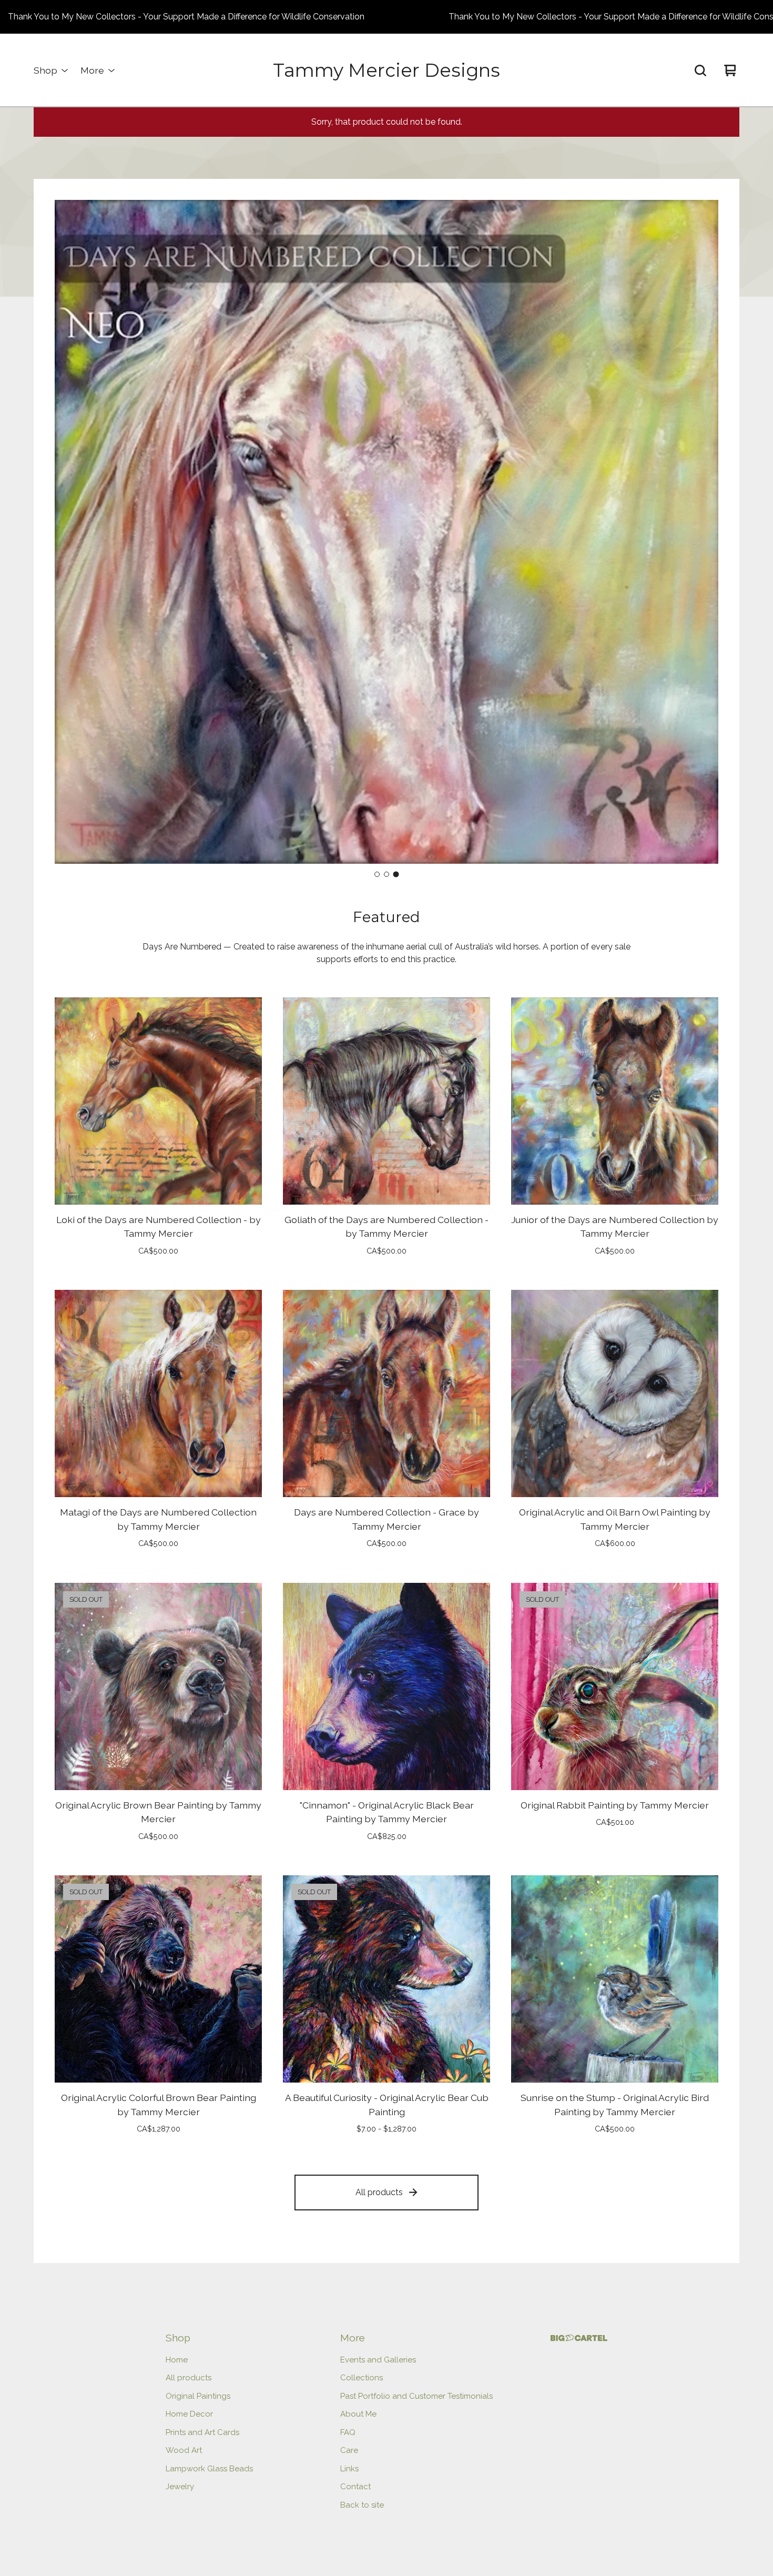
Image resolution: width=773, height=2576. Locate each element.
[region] (387, 17)
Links (349, 2469)
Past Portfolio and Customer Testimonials (416, 2396)
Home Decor (189, 2414)
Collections (362, 2378)
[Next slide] (701, 532)
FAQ (348, 2432)
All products (379, 2192)
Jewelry (180, 2487)
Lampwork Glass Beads (209, 2469)
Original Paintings (198, 2396)
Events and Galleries (378, 2360)
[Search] (700, 70)
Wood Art (184, 2450)
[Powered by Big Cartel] (579, 2338)
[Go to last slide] (72, 532)
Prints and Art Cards (202, 2432)
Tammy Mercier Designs (387, 70)
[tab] (377, 875)
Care (349, 2450)
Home (177, 2360)
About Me (358, 2414)
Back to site (362, 2505)
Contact (355, 2487)
